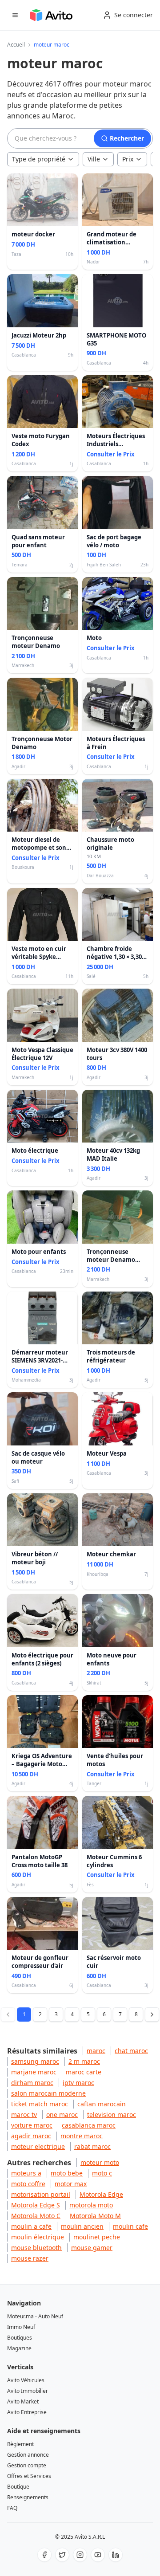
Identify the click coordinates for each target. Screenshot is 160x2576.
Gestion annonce (28, 2455)
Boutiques (20, 2338)
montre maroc (82, 2136)
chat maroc (131, 2051)
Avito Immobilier (28, 2391)
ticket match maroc (40, 2104)
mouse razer (30, 2258)
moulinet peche (97, 2237)
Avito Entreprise (27, 2412)
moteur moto (100, 2162)
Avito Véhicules (26, 2380)
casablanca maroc (89, 2125)
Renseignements (28, 2497)
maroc (96, 2051)
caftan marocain (102, 2104)
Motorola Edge (101, 2194)
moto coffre (28, 2184)
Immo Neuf (21, 2327)
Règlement (20, 2444)
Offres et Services (29, 2476)
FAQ (12, 2508)
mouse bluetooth (36, 2248)
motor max (71, 2184)
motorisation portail (41, 2194)
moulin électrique (38, 2237)
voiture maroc (32, 2125)
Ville (94, 159)
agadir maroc (31, 2136)
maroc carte (84, 2072)
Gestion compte (27, 2465)
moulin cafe (130, 2226)
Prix (128, 159)
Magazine (19, 2348)
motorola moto (91, 2205)
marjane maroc (34, 2072)
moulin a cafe (31, 2226)
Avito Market (23, 2401)
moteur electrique (38, 2146)
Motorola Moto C (36, 2216)
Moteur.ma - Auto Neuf (35, 2316)
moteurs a (26, 2173)
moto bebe (67, 2173)
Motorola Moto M (95, 2216)
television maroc (112, 2115)
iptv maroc (78, 2083)
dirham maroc (32, 2083)
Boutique (18, 2487)
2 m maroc (84, 2061)
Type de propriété (39, 159)
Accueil (16, 45)
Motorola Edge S (36, 2205)
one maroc (62, 2115)
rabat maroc (92, 2146)
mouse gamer (92, 2248)
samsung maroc (35, 2061)
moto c (102, 2173)
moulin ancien (82, 2226)
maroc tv (24, 2115)
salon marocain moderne (48, 2093)
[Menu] (15, 15)
